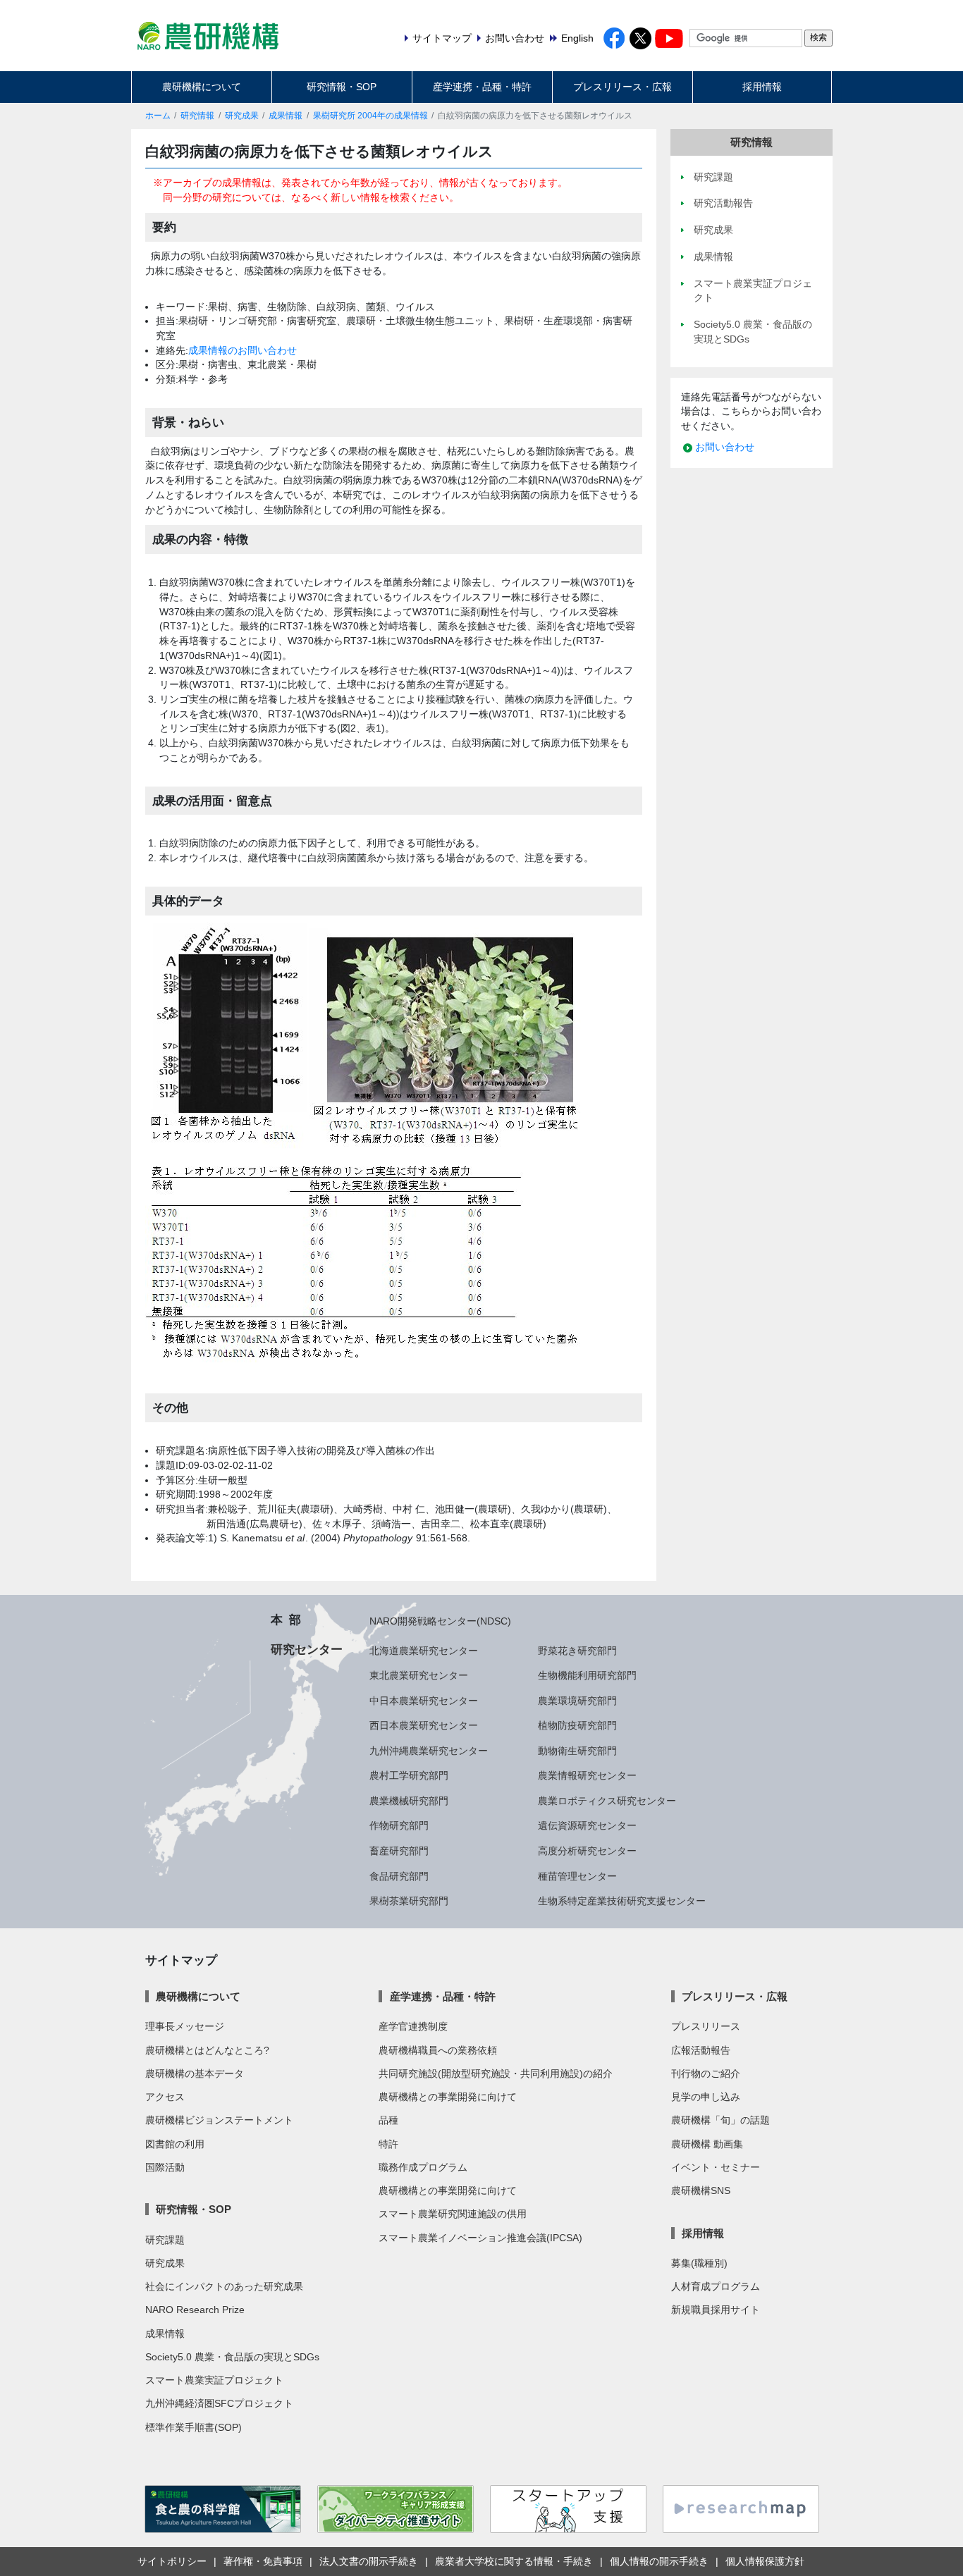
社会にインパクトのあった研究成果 (224, 2286)
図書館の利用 (175, 2144)
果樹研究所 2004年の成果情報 (370, 116)
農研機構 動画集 (707, 2144)
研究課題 (165, 2240)
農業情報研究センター (587, 1775)
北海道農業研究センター (424, 1651)
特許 (388, 2144)
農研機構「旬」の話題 (720, 2120)
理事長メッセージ (185, 2026)
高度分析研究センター (587, 1851)
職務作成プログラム (423, 2167)
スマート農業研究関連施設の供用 (453, 2214)
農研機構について (202, 87)
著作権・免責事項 (263, 2561)
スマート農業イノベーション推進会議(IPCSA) (480, 2238)
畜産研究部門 (399, 1851)
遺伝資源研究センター (587, 1825)
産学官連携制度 (413, 2026)
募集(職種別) (699, 2263)
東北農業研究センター (419, 1675)
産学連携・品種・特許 (482, 87)
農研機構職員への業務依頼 (438, 2050)
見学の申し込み (706, 2097)
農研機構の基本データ (195, 2073)
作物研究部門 (399, 1825)
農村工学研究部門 (409, 1775)
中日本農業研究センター (424, 1701)
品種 (388, 2120)
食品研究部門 (399, 1876)
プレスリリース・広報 (622, 87)
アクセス (165, 2097)
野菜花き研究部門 (577, 1651)
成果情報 (286, 116)
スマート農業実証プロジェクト (214, 2380)
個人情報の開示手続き (659, 2561)
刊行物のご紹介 (706, 2073)
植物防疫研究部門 (577, 1725)
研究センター (307, 1649)
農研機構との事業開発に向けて (448, 2097)
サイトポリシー (172, 2561)
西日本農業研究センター (424, 1725)
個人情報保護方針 (765, 2561)
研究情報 (197, 116)
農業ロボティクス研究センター (607, 1801)
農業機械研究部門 (409, 1801)
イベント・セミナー (716, 2167)
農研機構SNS (701, 2190)
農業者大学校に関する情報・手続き (514, 2561)
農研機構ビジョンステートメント (219, 2120)
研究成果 (242, 116)
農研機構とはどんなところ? (207, 2050)
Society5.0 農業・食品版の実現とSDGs (232, 2357)
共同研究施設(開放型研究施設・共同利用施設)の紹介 (496, 2073)
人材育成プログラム (716, 2286)
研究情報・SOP (342, 87)
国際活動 (165, 2167)
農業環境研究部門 (577, 1701)
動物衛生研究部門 (577, 1751)
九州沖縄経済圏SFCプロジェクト (219, 2403)
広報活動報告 (701, 2050)
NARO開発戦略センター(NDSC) (440, 1621)
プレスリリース (706, 2026)
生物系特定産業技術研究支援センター (622, 1901)
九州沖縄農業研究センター (429, 1751)
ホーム (158, 116)
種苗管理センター (577, 1876)
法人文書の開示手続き (369, 2561)
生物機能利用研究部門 (587, 1675)
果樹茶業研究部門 (409, 1901)
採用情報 (762, 87)
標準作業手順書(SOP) (194, 2427)
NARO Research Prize (195, 2310)
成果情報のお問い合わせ (243, 350)
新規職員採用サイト (716, 2310)
